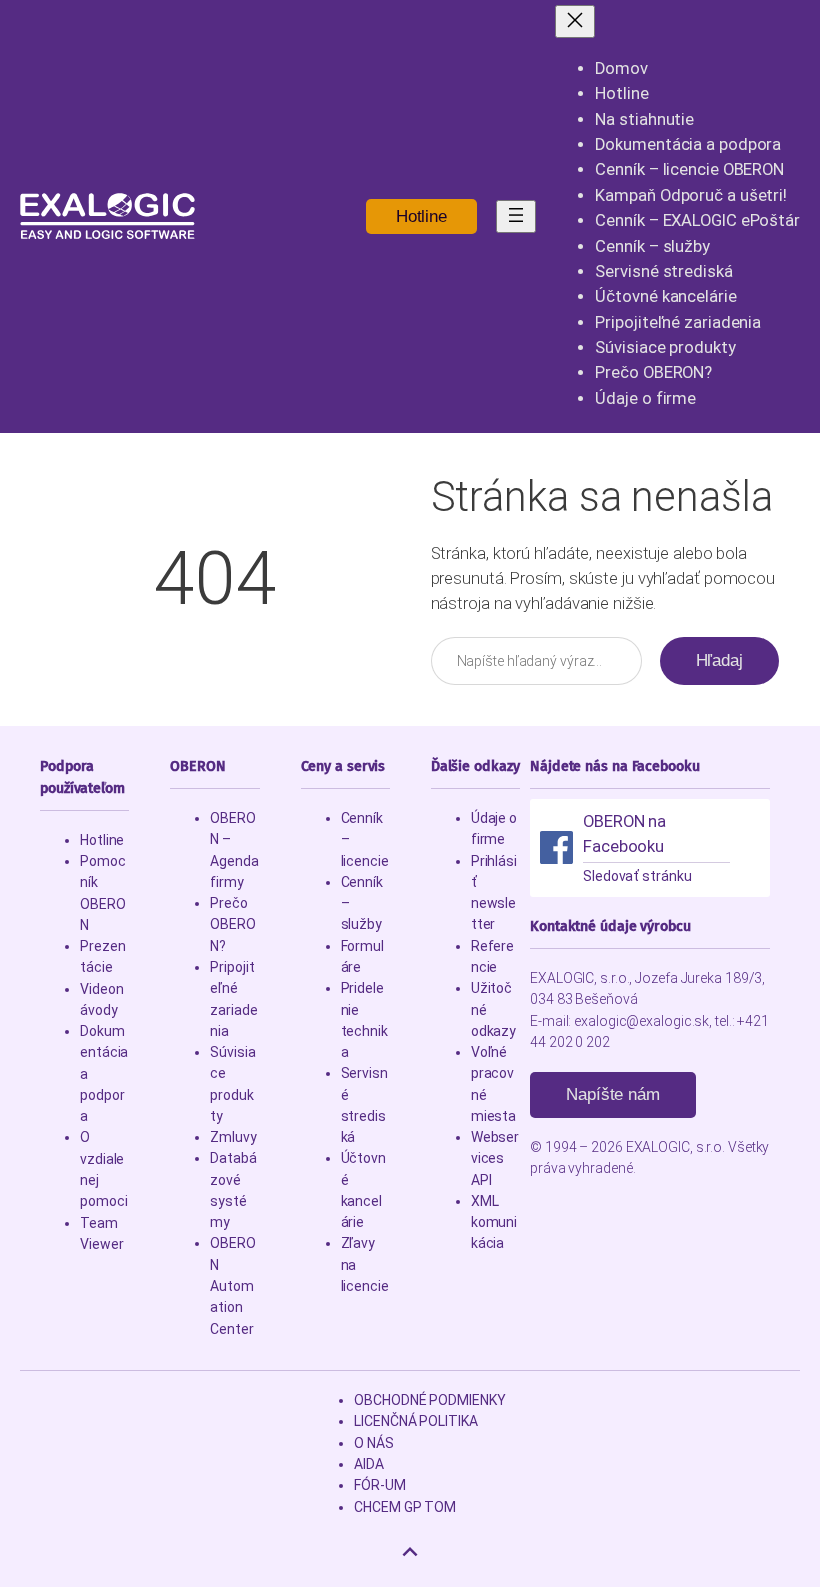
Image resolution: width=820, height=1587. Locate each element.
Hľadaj (719, 660)
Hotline (421, 216)
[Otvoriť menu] (516, 216)
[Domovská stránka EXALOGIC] (107, 216)
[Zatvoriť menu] (575, 21)
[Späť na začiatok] (410, 1552)
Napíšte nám (613, 1094)
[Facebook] (556, 847)
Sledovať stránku (637, 876)
